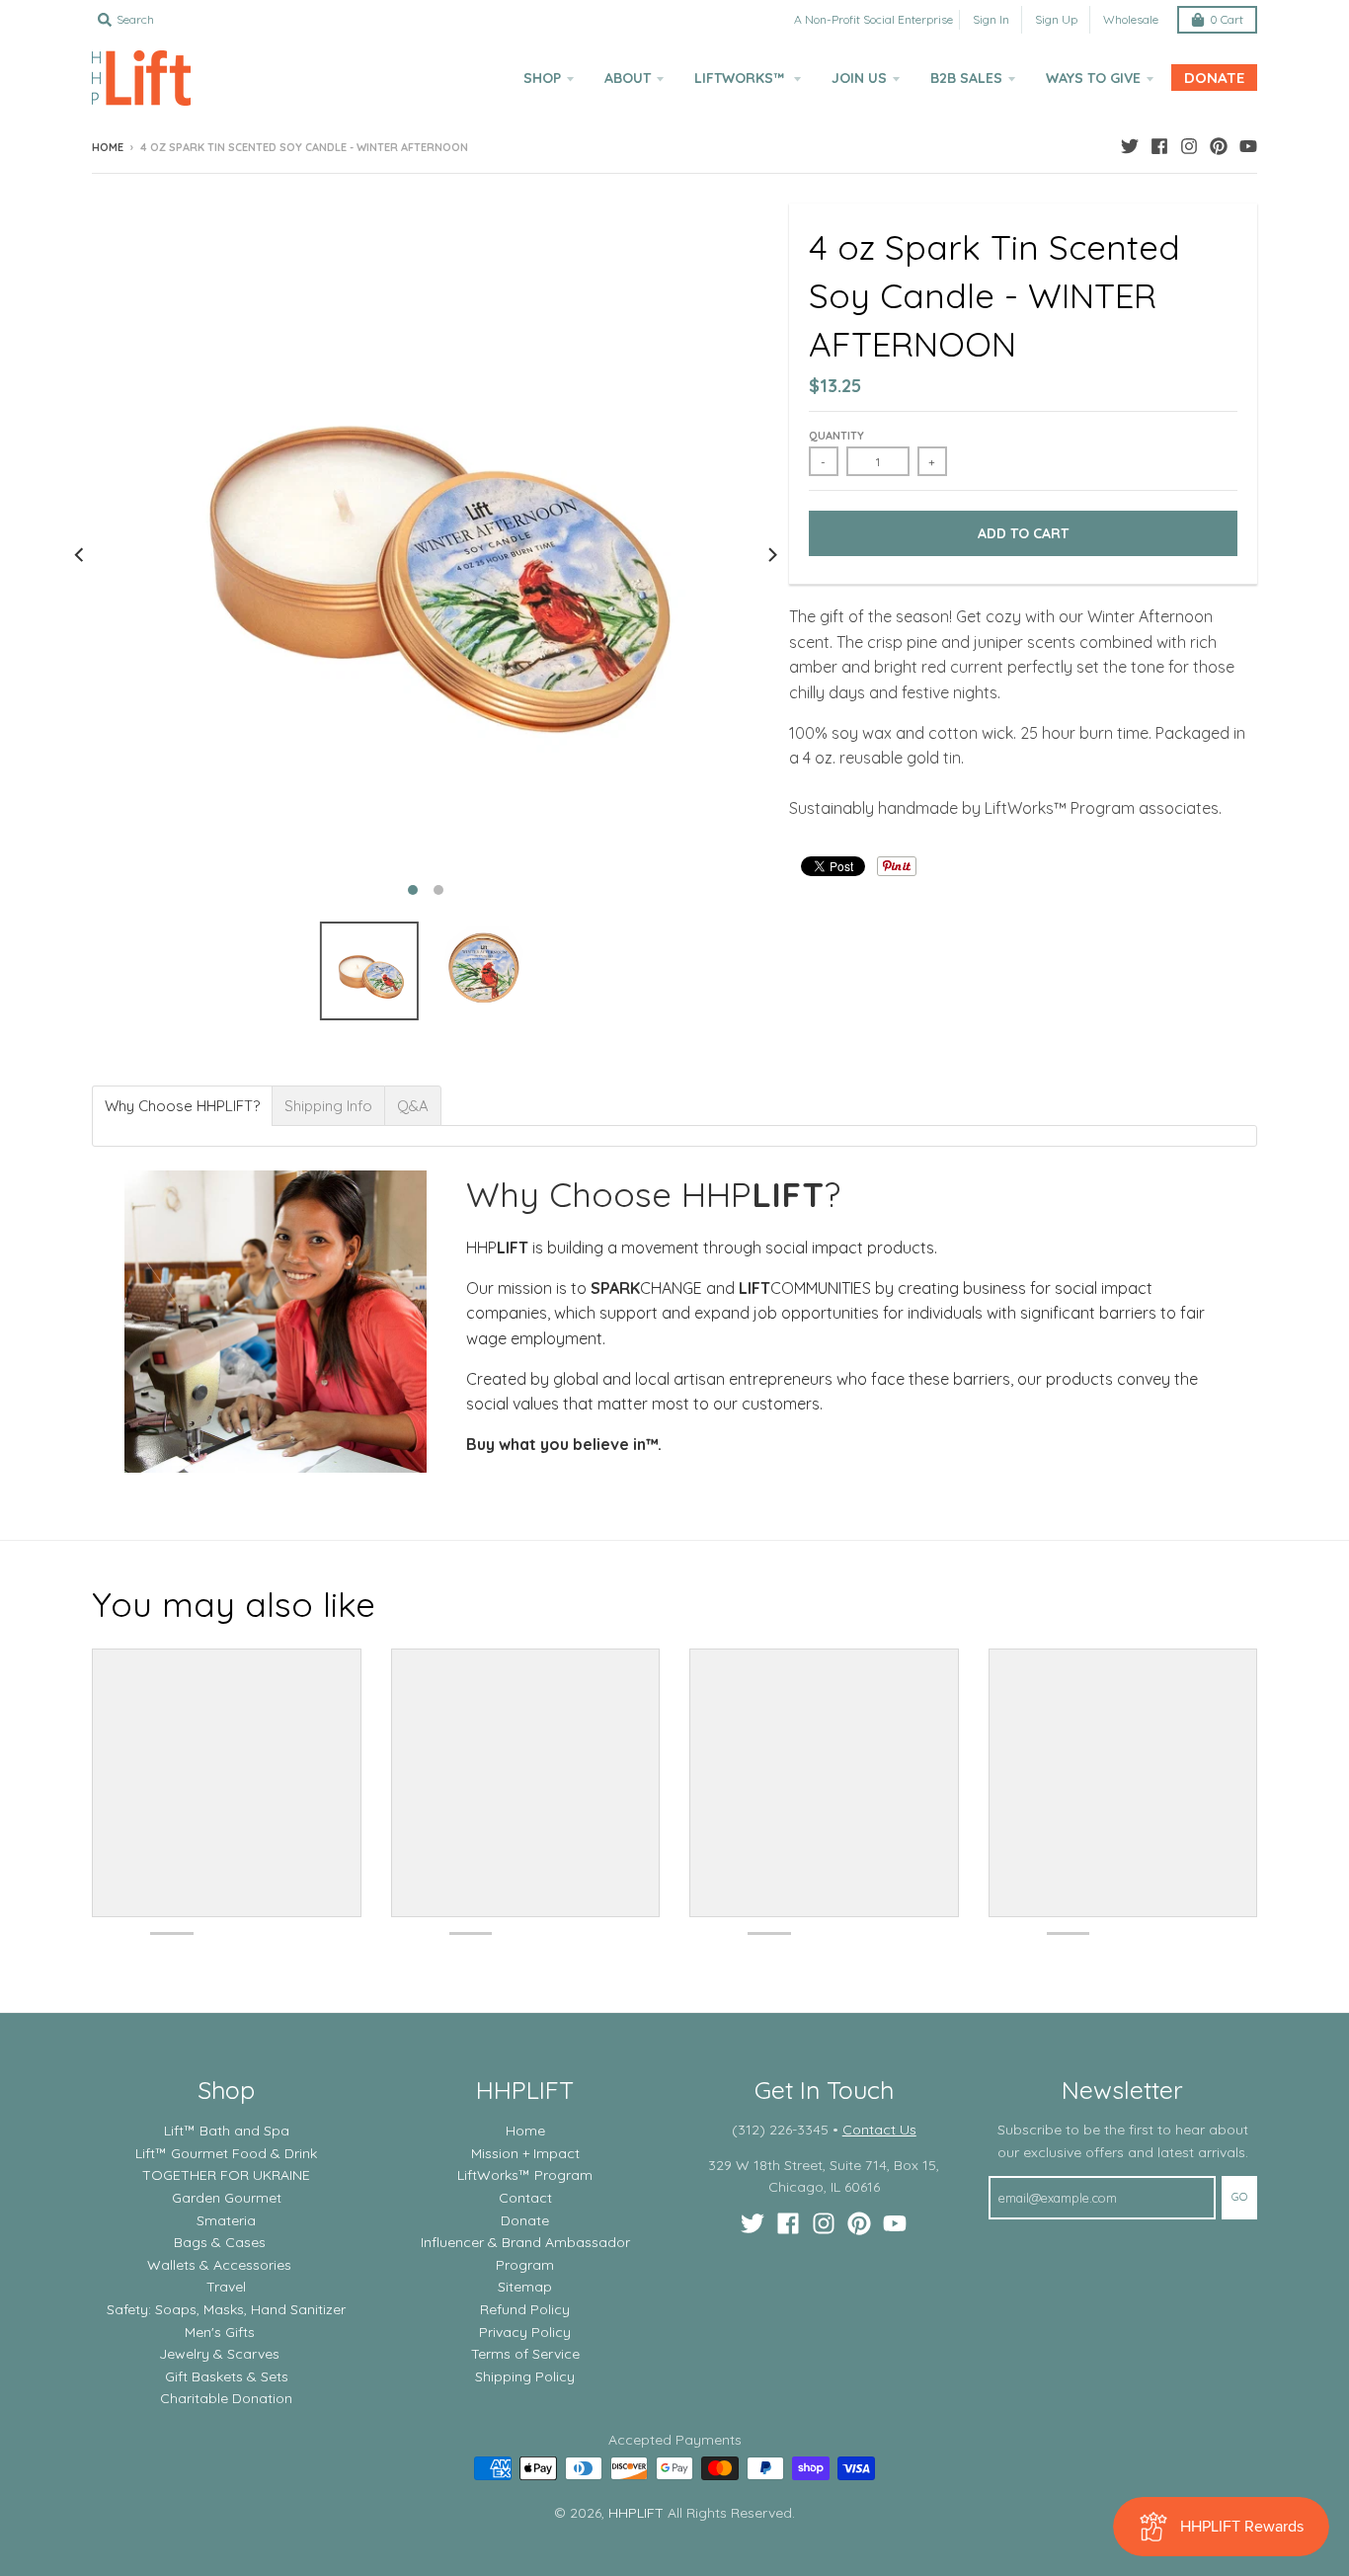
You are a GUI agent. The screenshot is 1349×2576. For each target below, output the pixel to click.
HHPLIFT (636, 2513)
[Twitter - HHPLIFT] (1130, 146)
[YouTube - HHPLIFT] (1248, 146)
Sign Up (1056, 19)
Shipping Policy (525, 2376)
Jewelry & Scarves (219, 2354)
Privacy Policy (525, 2332)
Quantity (836, 436)
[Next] (771, 555)
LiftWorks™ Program (525, 2175)
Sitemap (525, 2287)
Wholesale (1131, 19)
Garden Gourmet (227, 2198)
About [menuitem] (628, 78)
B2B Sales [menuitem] (966, 78)
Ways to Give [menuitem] (1093, 78)
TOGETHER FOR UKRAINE (226, 2175)
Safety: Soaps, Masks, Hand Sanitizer (226, 2309)
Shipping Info (328, 1106)
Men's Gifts (220, 2332)
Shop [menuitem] (542, 78)
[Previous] (80, 555)
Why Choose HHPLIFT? (182, 1106)
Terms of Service (525, 2354)
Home (108, 147)
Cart (1227, 19)
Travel (226, 2287)
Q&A (413, 1106)
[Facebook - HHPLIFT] (1159, 146)
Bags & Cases (220, 2242)
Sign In (991, 19)
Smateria (226, 2220)
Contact (525, 2198)
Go (1239, 2197)
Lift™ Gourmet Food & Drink (226, 2153)
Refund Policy (525, 2309)
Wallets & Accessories (219, 2265)
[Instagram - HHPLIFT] (1189, 146)
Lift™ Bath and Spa (227, 2131)
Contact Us (879, 2130)
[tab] (182, 1106)
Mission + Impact (525, 2153)
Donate (525, 2220)
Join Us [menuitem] (859, 78)
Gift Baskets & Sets (227, 2376)
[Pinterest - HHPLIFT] (1219, 146)
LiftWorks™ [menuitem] (741, 78)
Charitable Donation (226, 2398)
